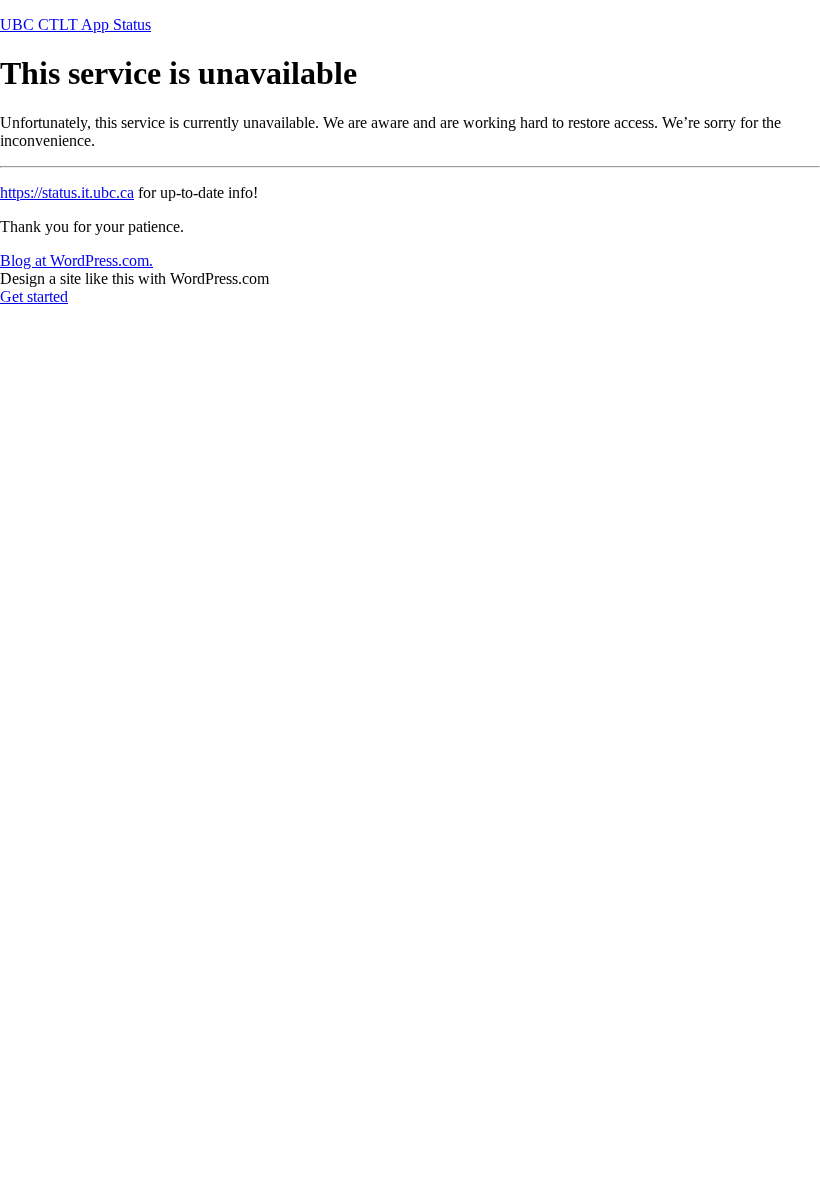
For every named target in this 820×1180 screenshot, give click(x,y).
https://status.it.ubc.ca (67, 192)
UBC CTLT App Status (75, 24)
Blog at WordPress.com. (76, 260)
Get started (34, 296)
